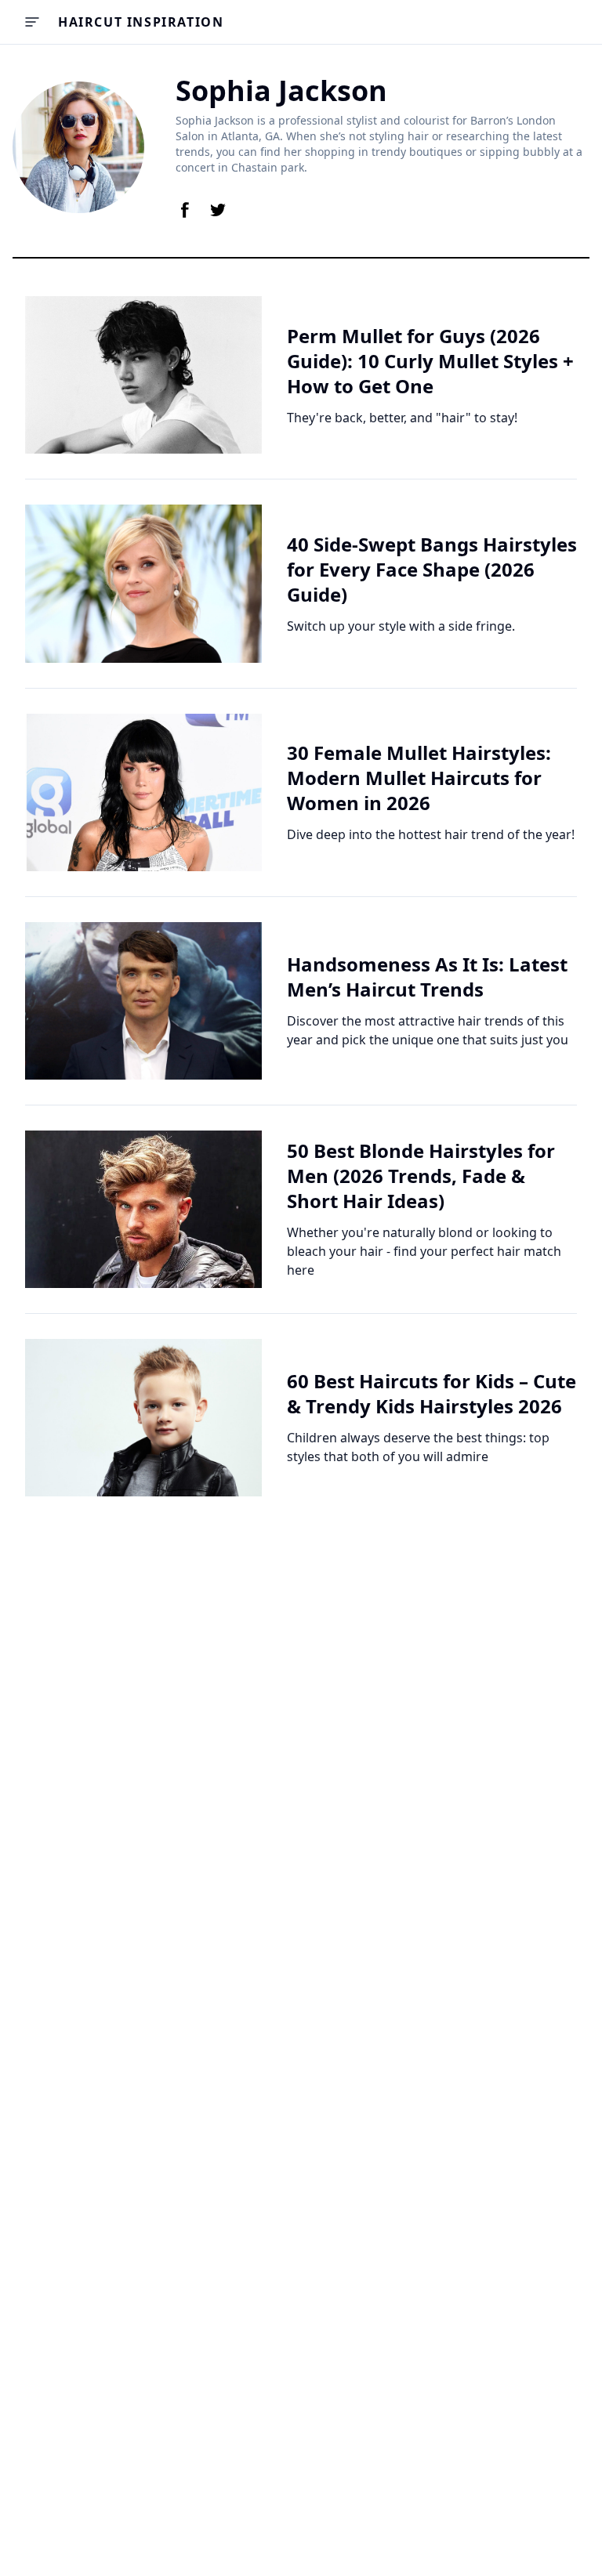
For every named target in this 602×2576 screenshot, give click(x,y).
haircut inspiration (141, 22)
